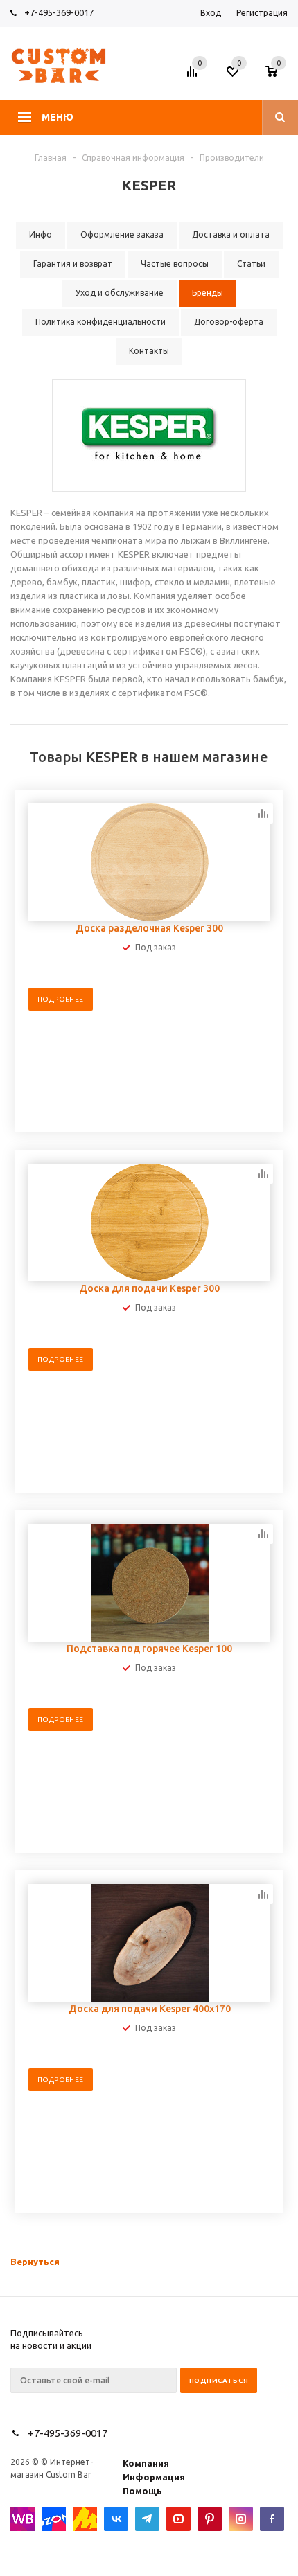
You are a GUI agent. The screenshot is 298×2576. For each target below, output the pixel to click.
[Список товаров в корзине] (278, 75)
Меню (58, 117)
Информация (154, 2477)
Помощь (142, 2491)
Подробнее (61, 999)
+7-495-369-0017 (59, 12)
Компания (146, 2463)
